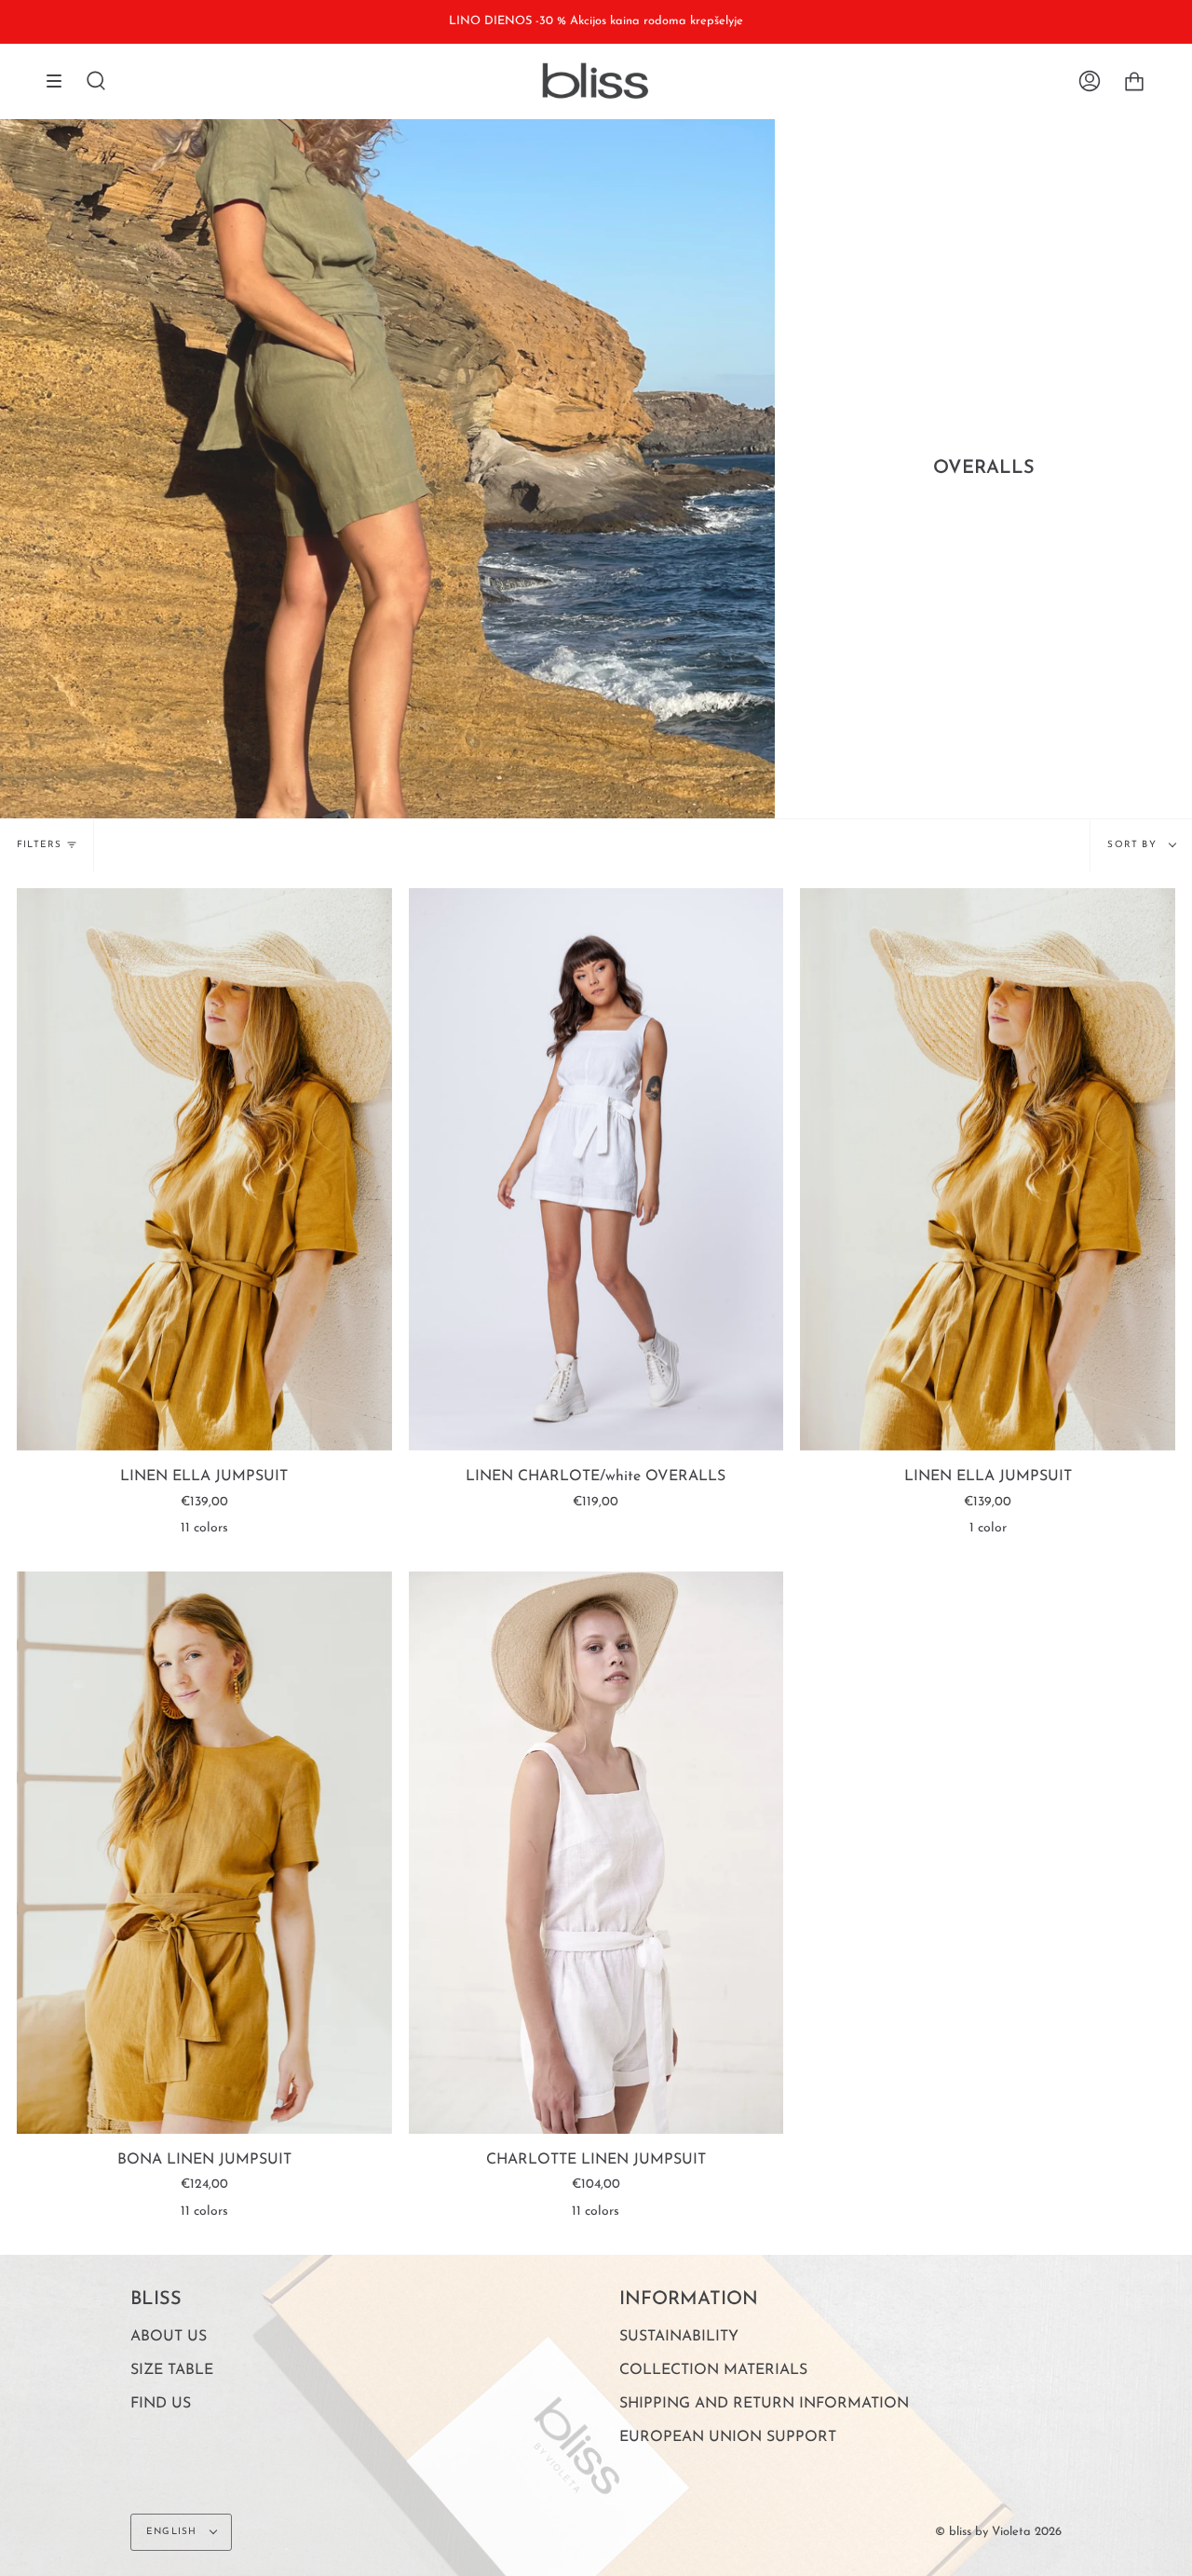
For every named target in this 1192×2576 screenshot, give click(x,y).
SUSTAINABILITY (679, 2337)
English (174, 2532)
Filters (39, 845)
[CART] (1134, 81)
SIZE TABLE (172, 2370)
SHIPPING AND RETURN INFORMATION (764, 2404)
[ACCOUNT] (1090, 81)
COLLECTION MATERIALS (713, 2370)
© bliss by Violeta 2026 (998, 2532)
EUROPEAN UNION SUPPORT (728, 2437)
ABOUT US (169, 2337)
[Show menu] (61, 81)
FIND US (161, 2404)
